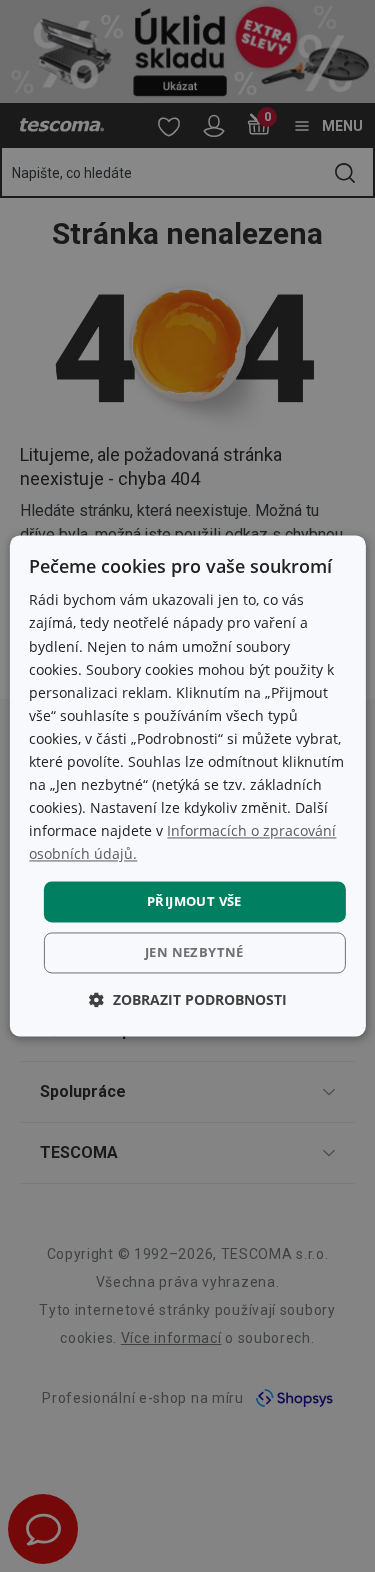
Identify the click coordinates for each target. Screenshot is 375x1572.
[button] (188, 1000)
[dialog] (187, 785)
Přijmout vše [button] (194, 901)
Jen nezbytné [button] (194, 953)
